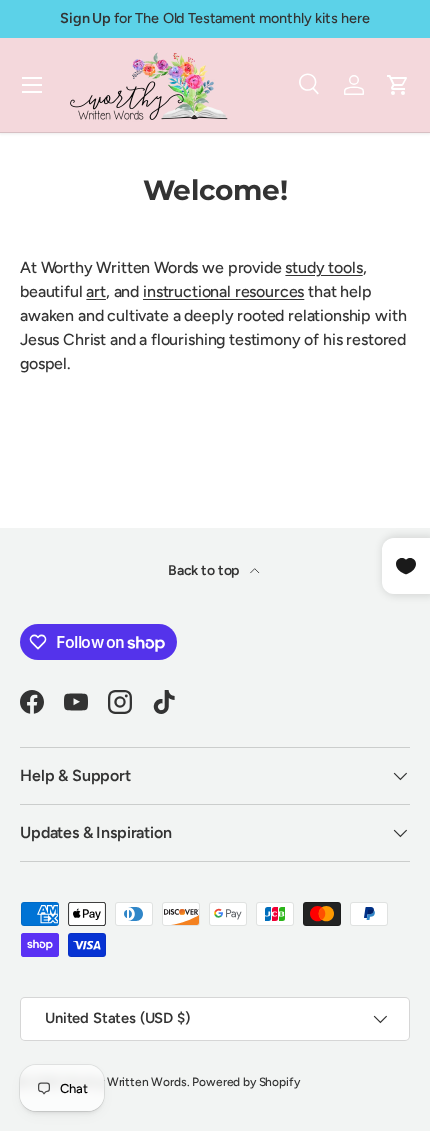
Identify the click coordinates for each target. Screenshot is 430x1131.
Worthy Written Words (125, 1082)
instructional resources (223, 291)
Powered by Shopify (245, 1082)
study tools (323, 267)
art (96, 291)
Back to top (205, 570)
